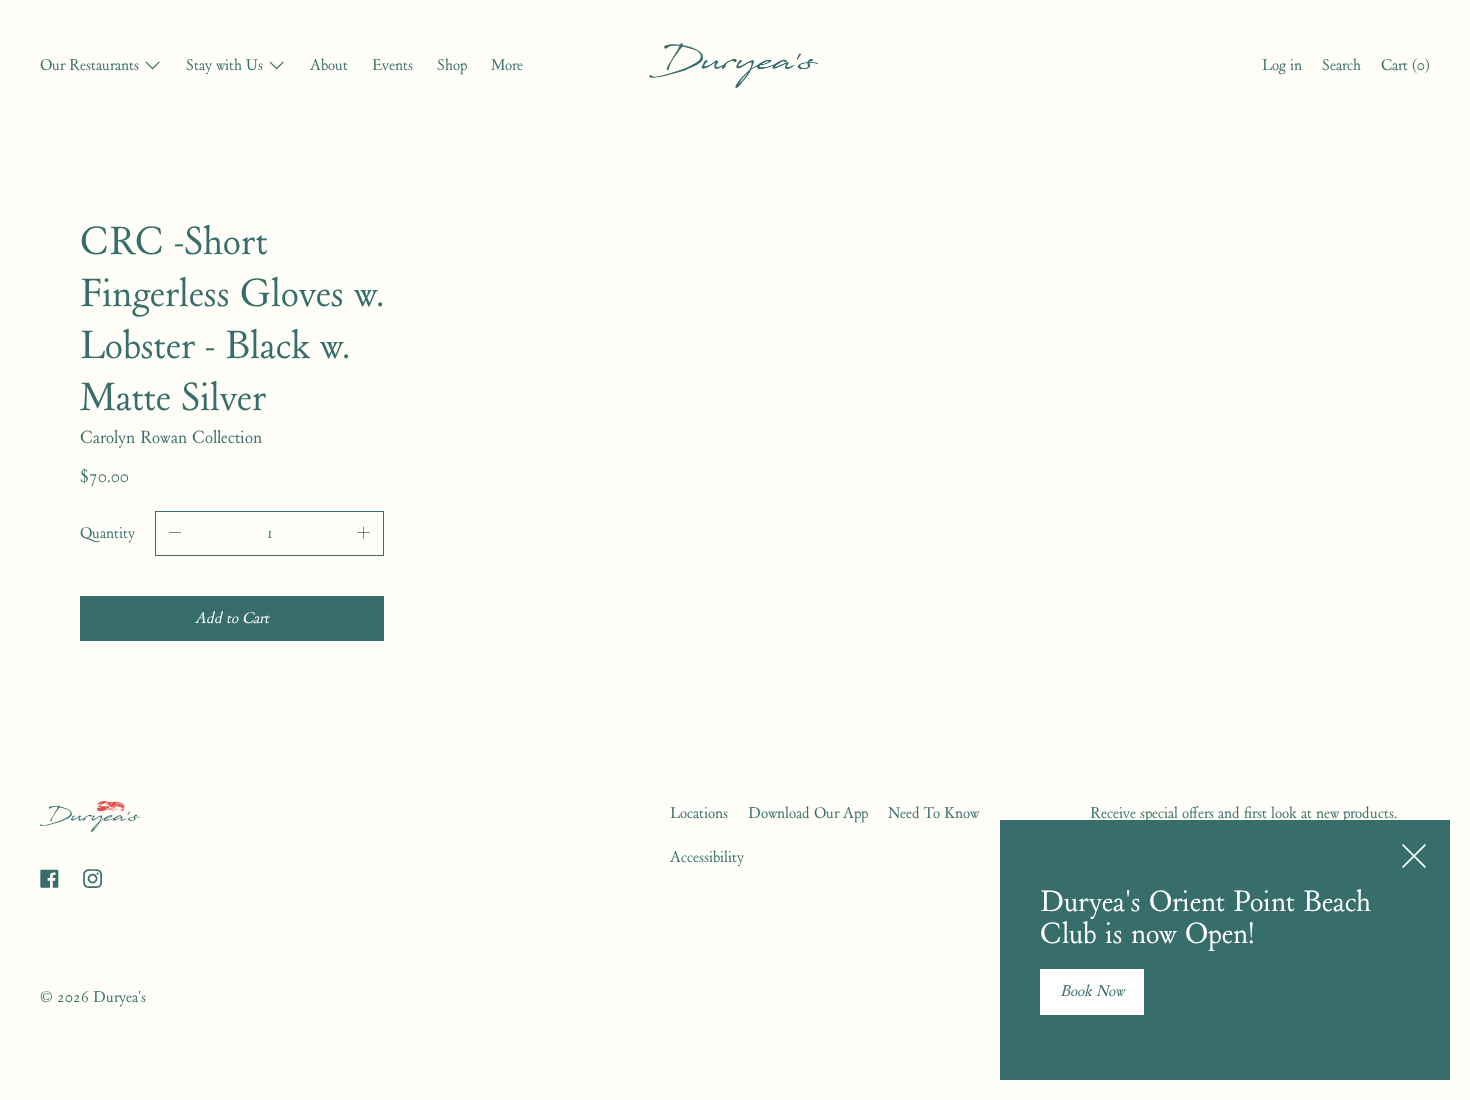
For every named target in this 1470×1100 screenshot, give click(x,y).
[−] (175, 533)
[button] (1341, 68)
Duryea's (119, 997)
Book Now (1092, 991)
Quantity (107, 533)
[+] (364, 533)
